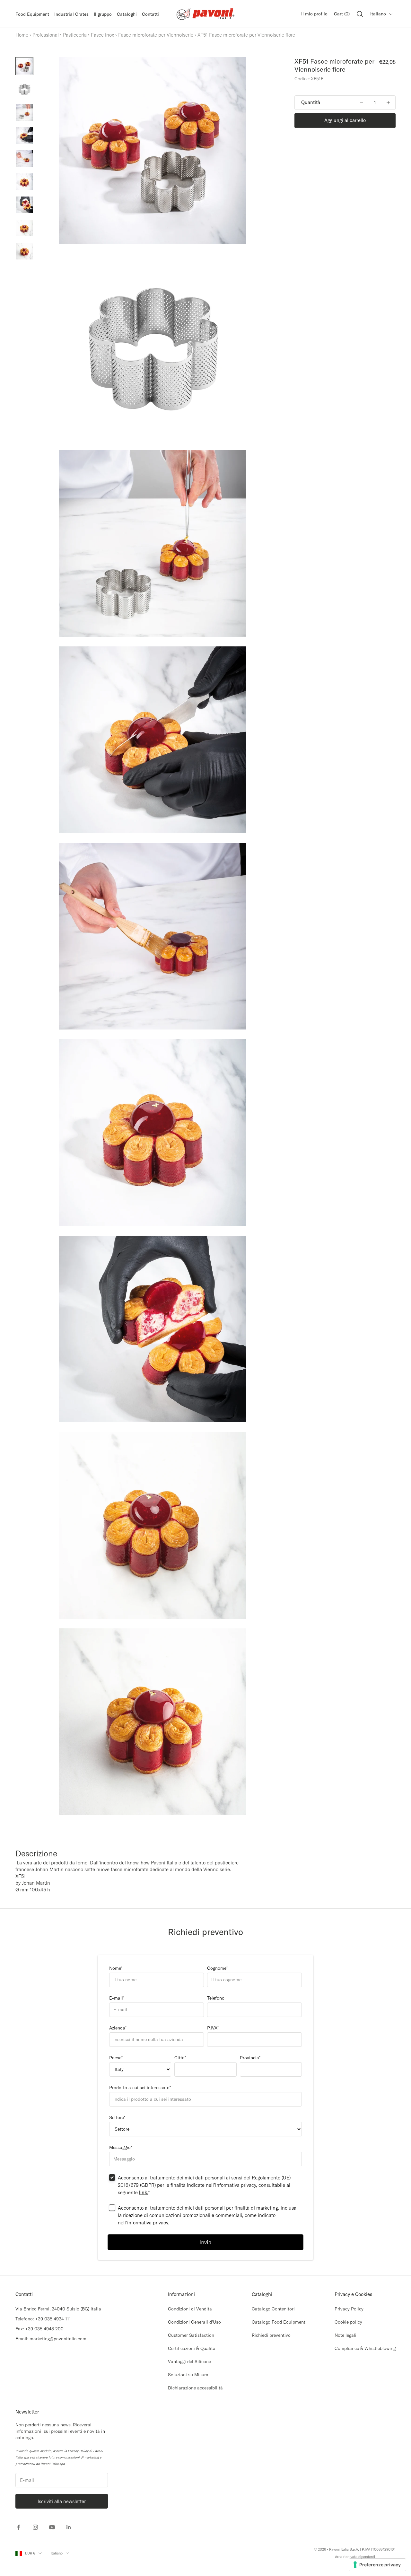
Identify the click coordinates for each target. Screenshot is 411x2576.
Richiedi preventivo (271, 2335)
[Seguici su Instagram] (35, 2527)
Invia (205, 2242)
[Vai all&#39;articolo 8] (24, 228)
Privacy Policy (349, 2309)
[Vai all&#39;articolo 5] (24, 159)
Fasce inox (102, 35)
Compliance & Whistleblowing (365, 2348)
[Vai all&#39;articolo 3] (24, 112)
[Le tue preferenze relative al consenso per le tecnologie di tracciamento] (377, 2565)
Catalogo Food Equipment (279, 2322)
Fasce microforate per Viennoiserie (156, 35)
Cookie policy (348, 2322)
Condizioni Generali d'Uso (194, 2322)
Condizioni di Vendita (190, 2309)
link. (144, 2192)
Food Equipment (32, 14)
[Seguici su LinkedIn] (69, 2527)
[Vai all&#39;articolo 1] (24, 66)
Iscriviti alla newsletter (62, 2501)
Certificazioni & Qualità (192, 2348)
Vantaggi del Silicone (189, 2361)
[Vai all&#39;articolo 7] (24, 205)
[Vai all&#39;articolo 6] (24, 182)
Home (22, 35)
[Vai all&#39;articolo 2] (24, 89)
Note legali (345, 2335)
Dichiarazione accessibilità (195, 2388)
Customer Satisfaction (191, 2335)
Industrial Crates (71, 14)
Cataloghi (127, 14)
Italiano (378, 14)
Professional (46, 35)
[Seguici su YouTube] (52, 2527)
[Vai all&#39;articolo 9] (24, 251)
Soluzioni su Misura (188, 2375)
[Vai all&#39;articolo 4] (24, 136)
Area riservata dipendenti (355, 2557)
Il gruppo (103, 14)
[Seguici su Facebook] (19, 2527)
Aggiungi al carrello (345, 121)
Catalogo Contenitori (273, 2309)
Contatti (150, 14)
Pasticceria (75, 35)
